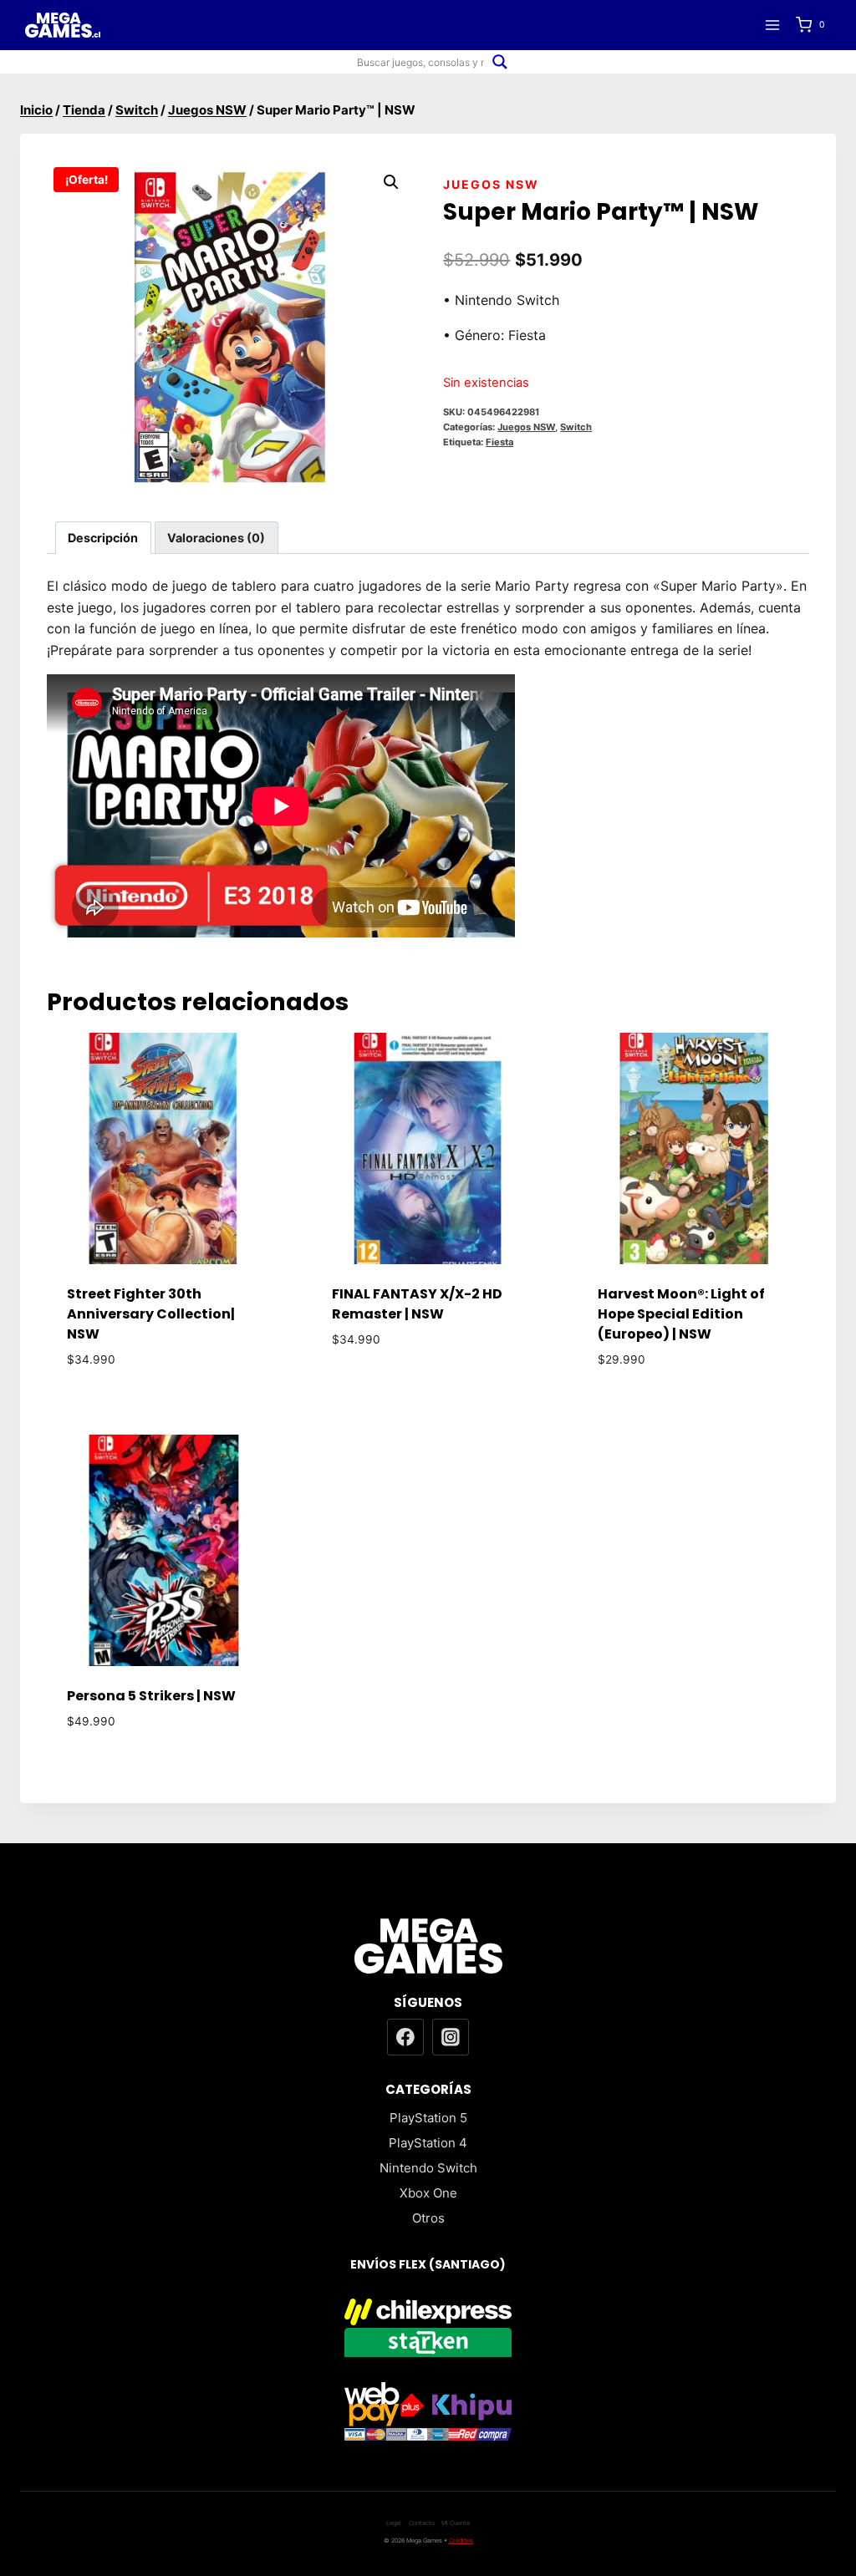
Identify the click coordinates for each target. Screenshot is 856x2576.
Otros (428, 2218)
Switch (576, 427)
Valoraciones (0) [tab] (216, 538)
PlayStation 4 (428, 2143)
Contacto (422, 2523)
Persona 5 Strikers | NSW (151, 1696)
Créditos (461, 2540)
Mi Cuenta (456, 2523)
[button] (391, 182)
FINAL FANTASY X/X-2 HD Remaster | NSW (417, 1304)
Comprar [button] (428, 1389)
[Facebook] (405, 2037)
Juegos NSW (491, 184)
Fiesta (499, 442)
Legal (394, 2523)
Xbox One (428, 2193)
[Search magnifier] (500, 62)
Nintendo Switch (428, 2168)
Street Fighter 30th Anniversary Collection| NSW (151, 1314)
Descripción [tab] (103, 538)
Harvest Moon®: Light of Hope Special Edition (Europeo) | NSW (681, 1314)
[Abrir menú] (772, 25)
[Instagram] (451, 2037)
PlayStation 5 (428, 2118)
